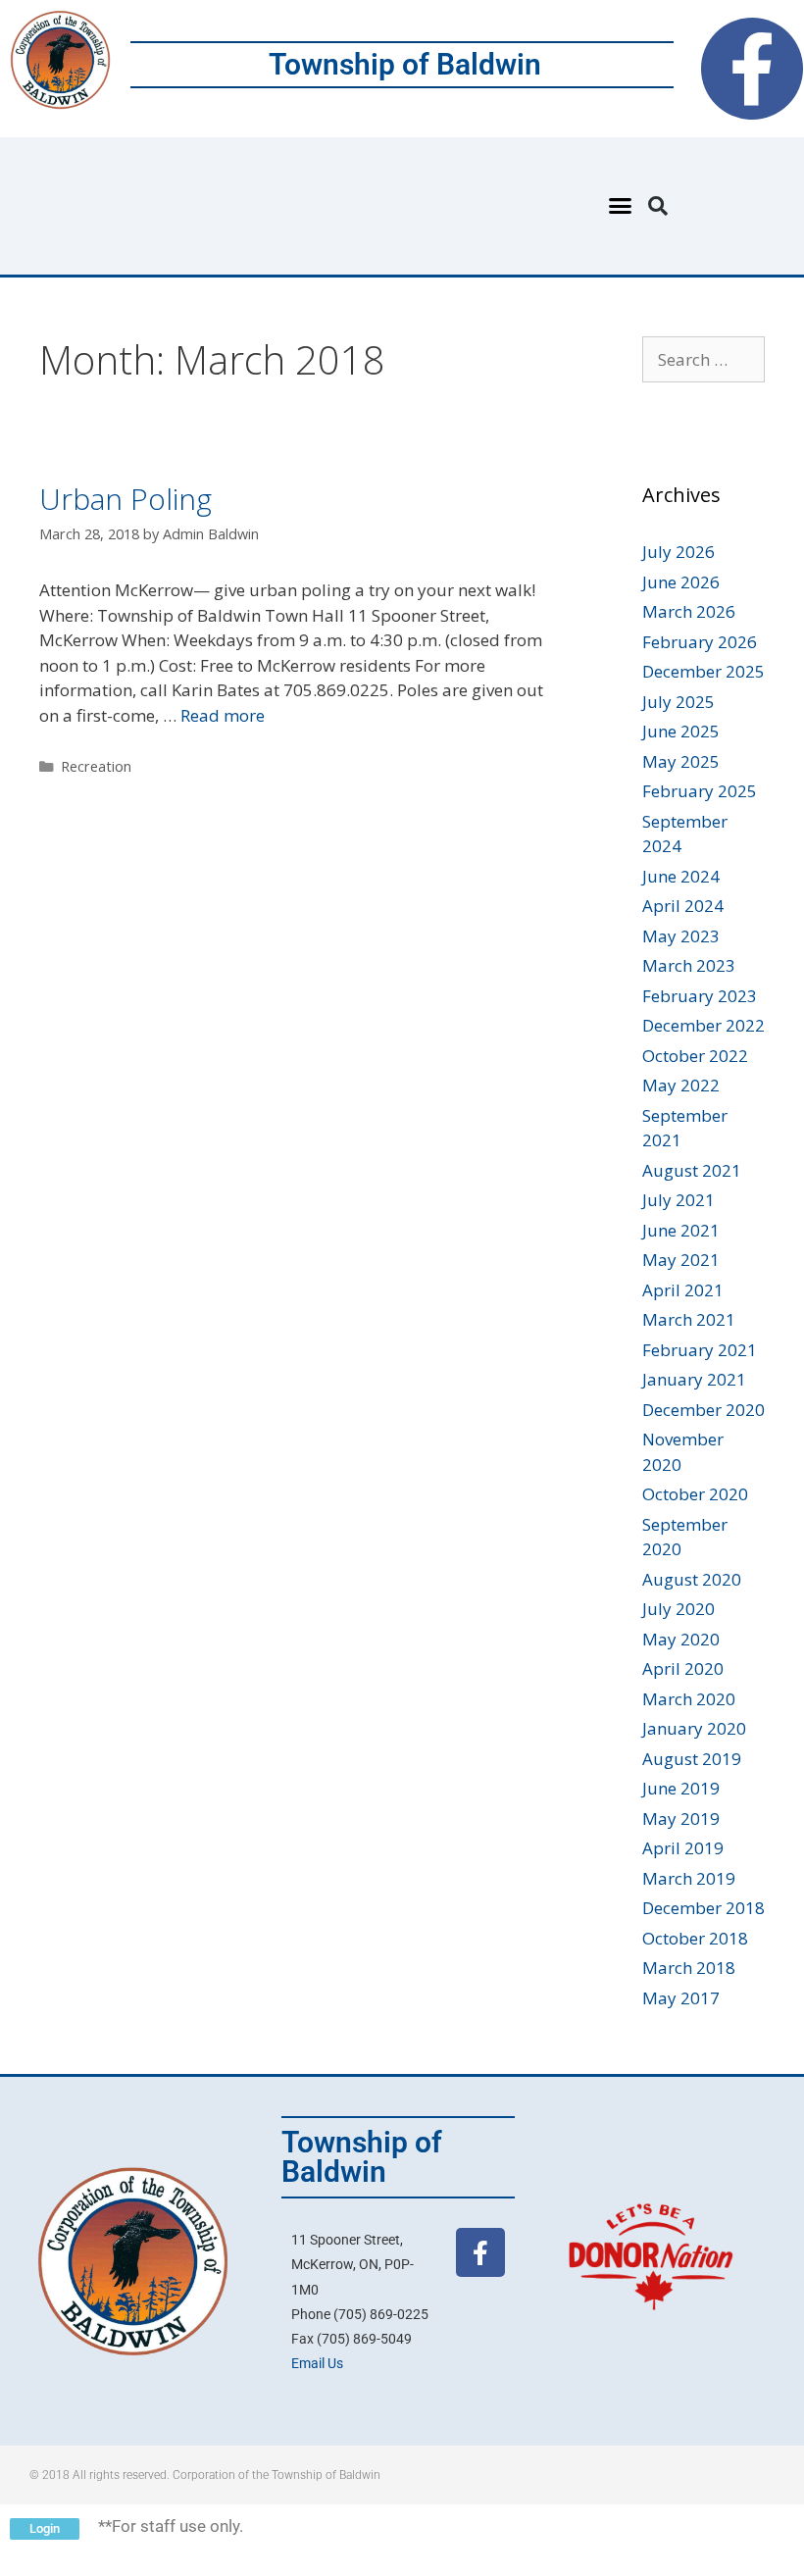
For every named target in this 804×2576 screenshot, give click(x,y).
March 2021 (689, 1319)
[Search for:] (703, 359)
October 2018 (695, 1938)
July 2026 (678, 552)
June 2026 (681, 582)
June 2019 (681, 1788)
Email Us (317, 2363)
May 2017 (681, 1998)
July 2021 (678, 1200)
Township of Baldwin (405, 64)
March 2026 (689, 611)
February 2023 (700, 996)
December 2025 (703, 671)
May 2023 (681, 936)
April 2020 (683, 1668)
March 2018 (689, 1968)
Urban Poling (126, 499)
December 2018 (703, 1908)
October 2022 (695, 1056)
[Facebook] (752, 69)
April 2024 (683, 906)
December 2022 (703, 1025)
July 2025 (678, 702)
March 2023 (689, 965)
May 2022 (681, 1085)
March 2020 (689, 1699)
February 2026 (700, 642)
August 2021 (692, 1170)
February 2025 (700, 791)
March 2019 (689, 1878)
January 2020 (694, 1728)
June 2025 (681, 731)
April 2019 (683, 1848)
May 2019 (681, 1818)
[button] (621, 206)
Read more (223, 715)
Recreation (96, 766)
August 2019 (692, 1759)
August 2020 (692, 1579)
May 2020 (681, 1639)
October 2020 (695, 1494)
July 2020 (678, 1609)
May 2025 (681, 761)
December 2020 (703, 1410)
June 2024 (681, 876)
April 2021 (683, 1290)
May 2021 (681, 1260)
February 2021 (700, 1350)
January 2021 (694, 1379)
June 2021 (681, 1230)
